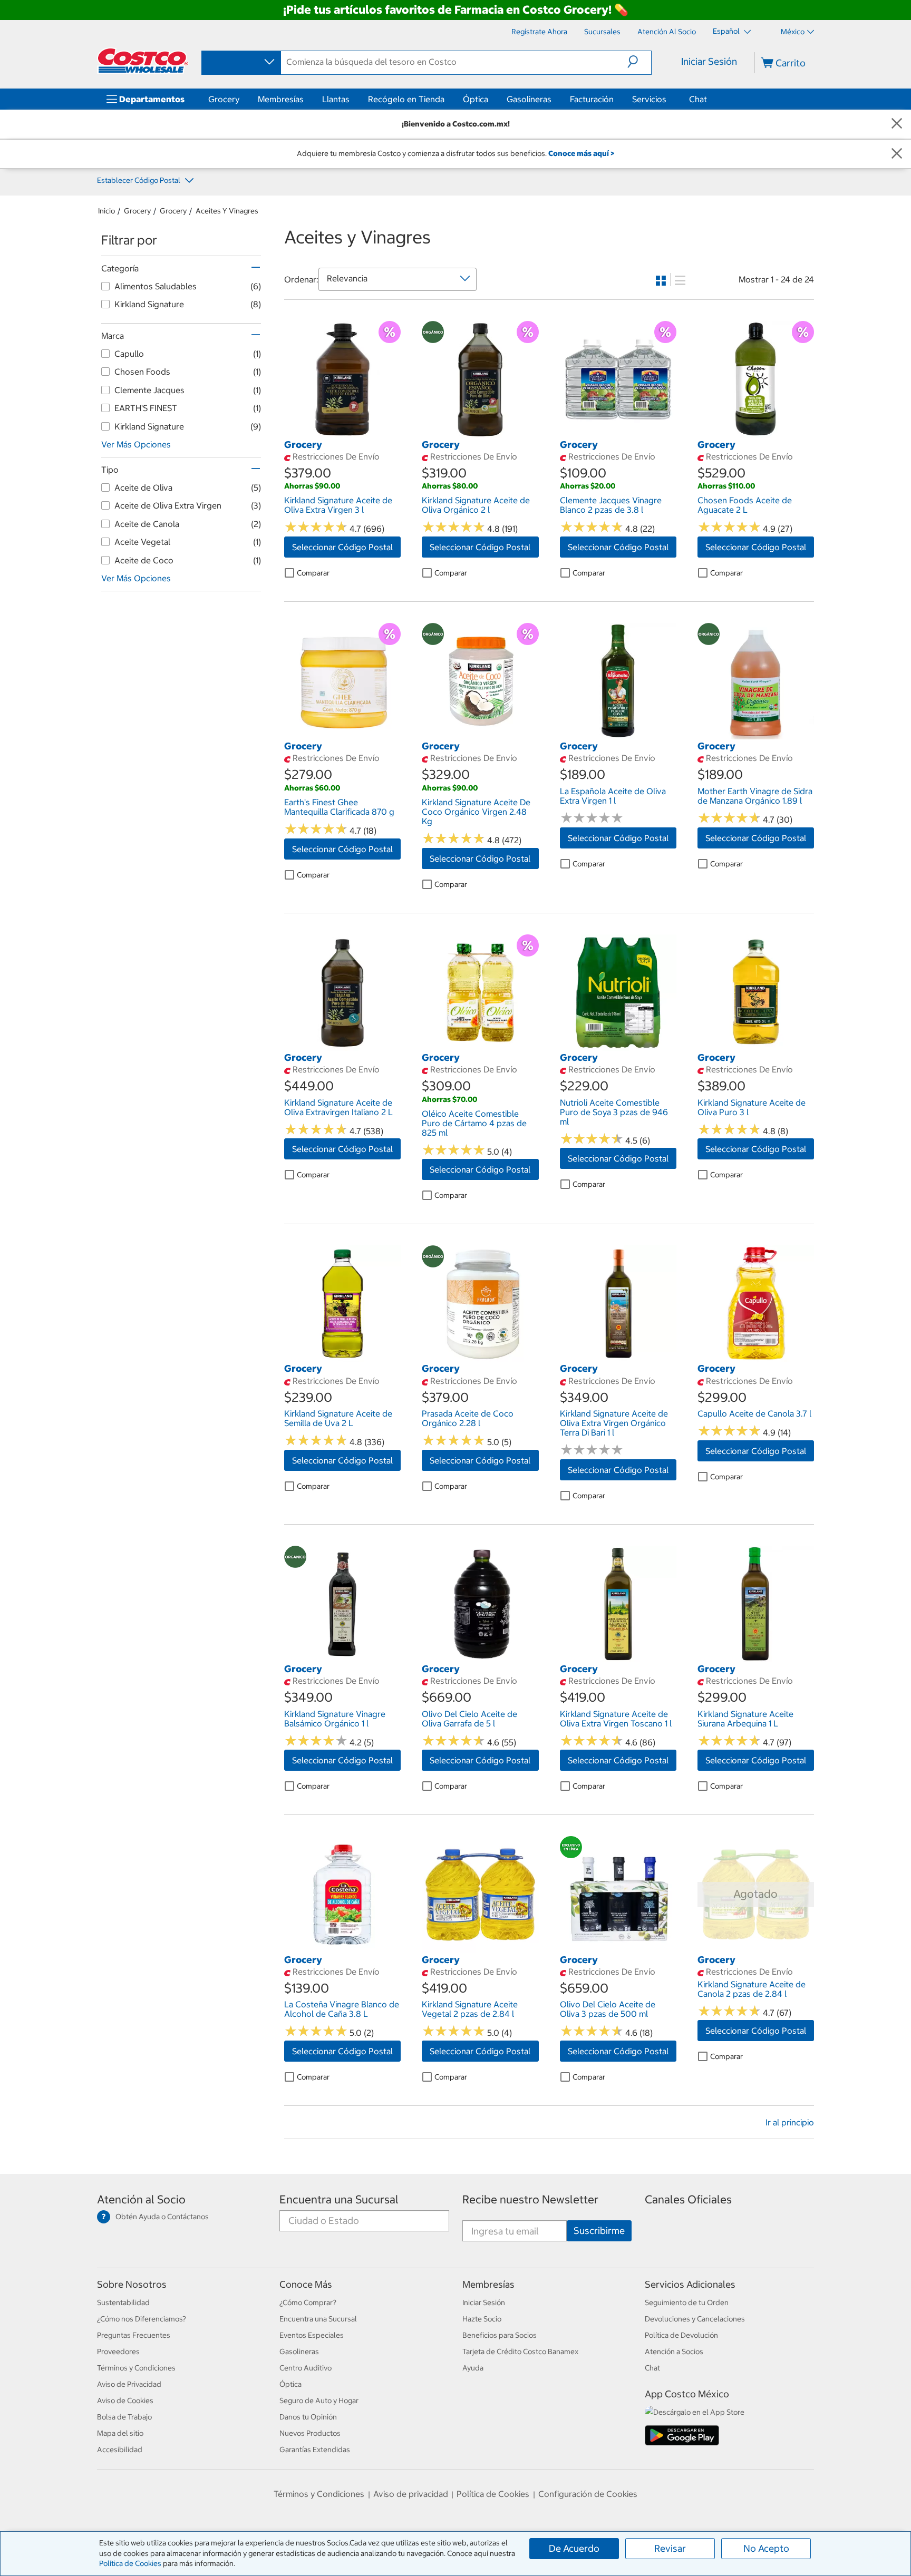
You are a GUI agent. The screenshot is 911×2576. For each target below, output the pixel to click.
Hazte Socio (482, 2319)
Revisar (670, 2548)
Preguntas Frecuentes (134, 2335)
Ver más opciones (136, 444)
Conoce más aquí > (581, 153)
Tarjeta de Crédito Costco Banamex (520, 2351)
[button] (639, 62)
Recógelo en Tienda (406, 99)
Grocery (224, 99)
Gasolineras (529, 99)
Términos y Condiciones (136, 2368)
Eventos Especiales (312, 2335)
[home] (143, 61)
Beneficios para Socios (500, 2335)
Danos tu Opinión (308, 2417)
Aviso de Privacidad (129, 2384)
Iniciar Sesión (709, 61)
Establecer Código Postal (139, 180)
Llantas (336, 99)
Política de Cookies (130, 2563)
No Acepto (766, 2548)
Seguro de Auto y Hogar (319, 2401)
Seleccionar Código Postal (342, 547)
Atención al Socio (141, 2199)
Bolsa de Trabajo (124, 2417)
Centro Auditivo (306, 2368)
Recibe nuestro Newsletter (530, 2199)
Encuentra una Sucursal (339, 2199)
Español (727, 31)
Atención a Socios (674, 2351)
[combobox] (240, 62)
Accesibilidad (120, 2450)
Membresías (281, 99)
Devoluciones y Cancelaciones (695, 2319)
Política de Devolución (681, 2335)
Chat (698, 99)
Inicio (106, 211)
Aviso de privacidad (411, 2494)
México (793, 32)
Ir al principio (790, 2122)
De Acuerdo (574, 2548)
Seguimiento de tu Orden (687, 2302)
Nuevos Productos (310, 2433)
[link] (342, 432)
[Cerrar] (897, 124)
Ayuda (473, 2368)
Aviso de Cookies (125, 2401)
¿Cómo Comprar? (308, 2302)
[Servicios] (668, 99)
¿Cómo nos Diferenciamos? (142, 2319)
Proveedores (118, 2351)
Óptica (476, 99)
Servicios (649, 99)
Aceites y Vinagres (227, 211)
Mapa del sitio (120, 2433)
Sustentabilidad (123, 2302)
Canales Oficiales (688, 2199)
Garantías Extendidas (315, 2450)
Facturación (592, 99)
